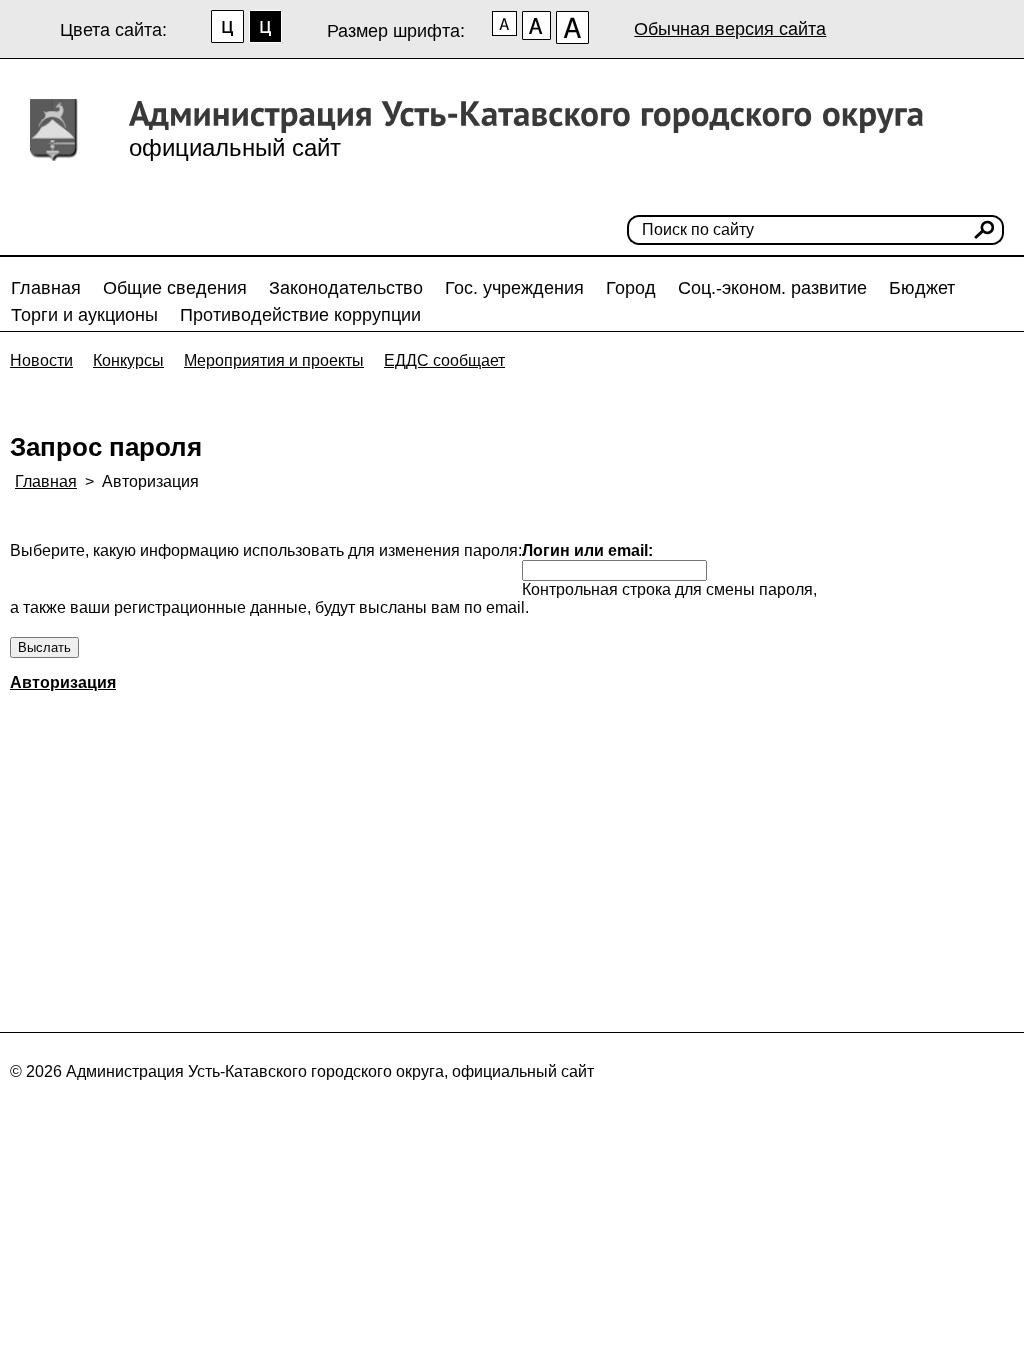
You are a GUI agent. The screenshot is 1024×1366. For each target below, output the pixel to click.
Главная (46, 288)
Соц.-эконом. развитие (772, 288)
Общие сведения (175, 288)
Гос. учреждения (514, 288)
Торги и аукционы (84, 315)
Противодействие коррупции (300, 315)
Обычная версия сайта (730, 29)
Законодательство (346, 288)
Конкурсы (128, 360)
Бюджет (922, 288)
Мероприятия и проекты (274, 360)
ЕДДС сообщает (444, 360)
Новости (41, 360)
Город (631, 288)
